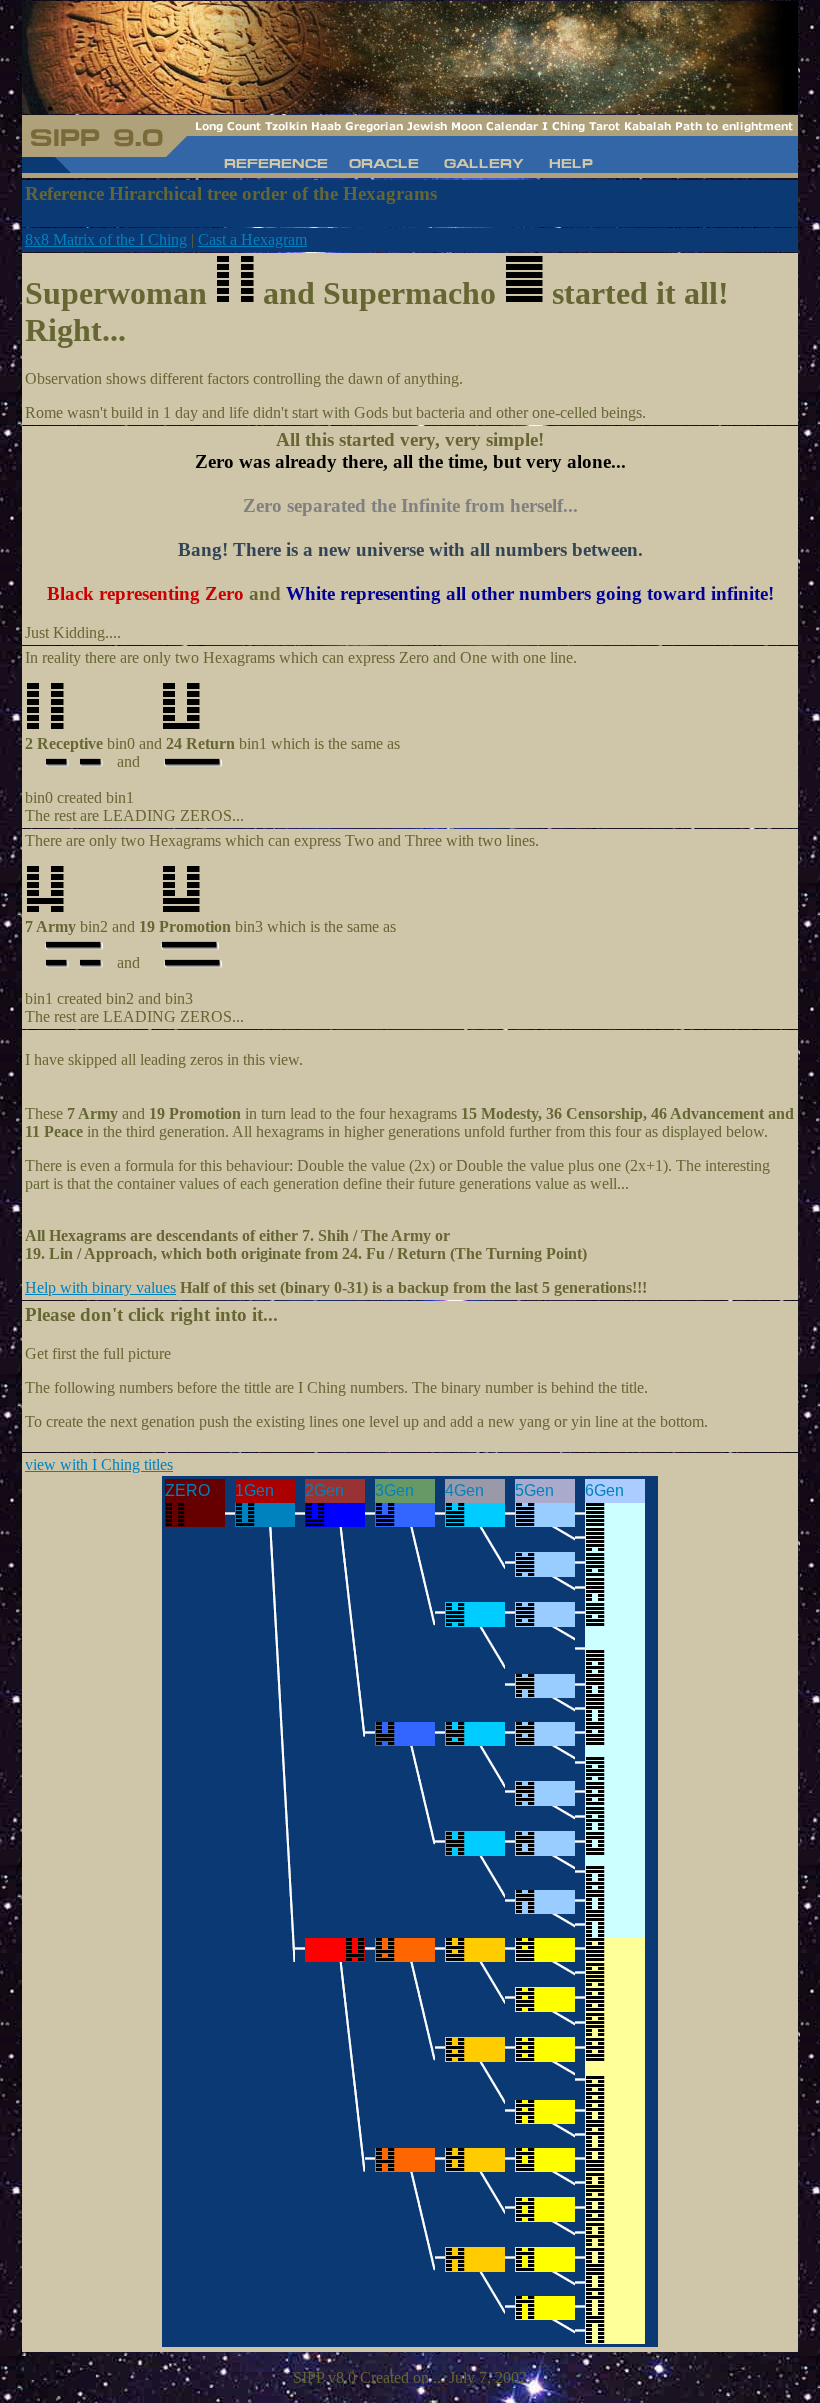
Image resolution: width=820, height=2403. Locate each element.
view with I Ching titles (99, 1464)
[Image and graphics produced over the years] (484, 166)
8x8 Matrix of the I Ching (106, 239)
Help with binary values (100, 1287)
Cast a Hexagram (252, 239)
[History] (278, 166)
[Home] (385, 166)
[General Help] (570, 166)
